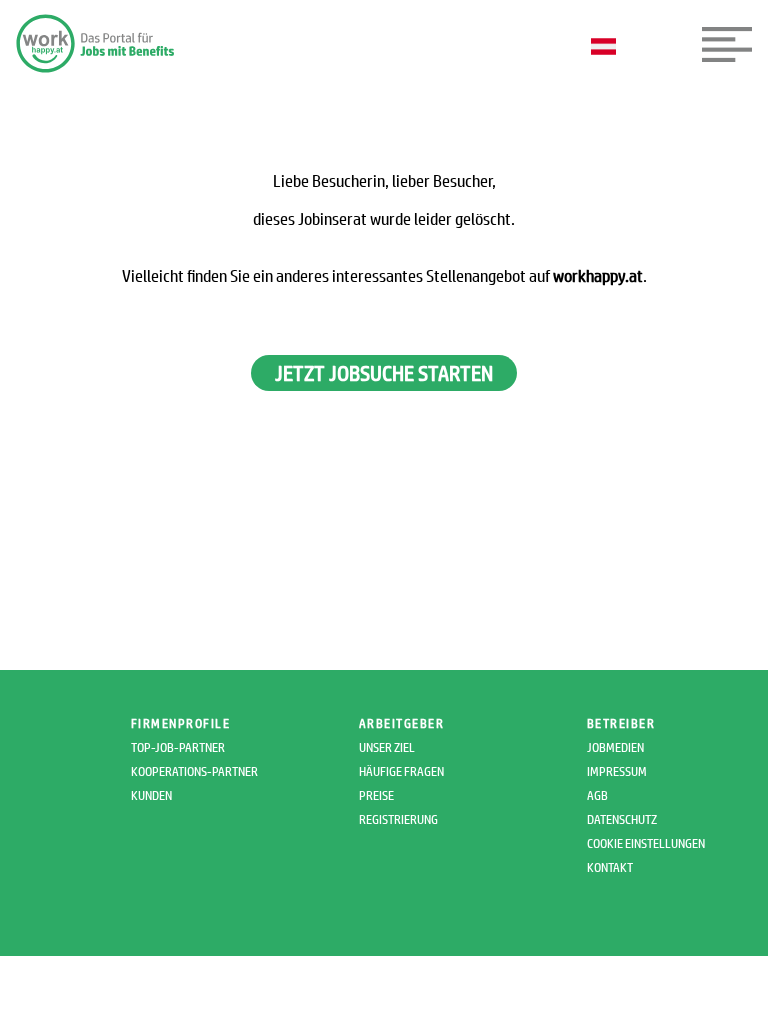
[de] (608, 48)
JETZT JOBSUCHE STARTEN (384, 373)
